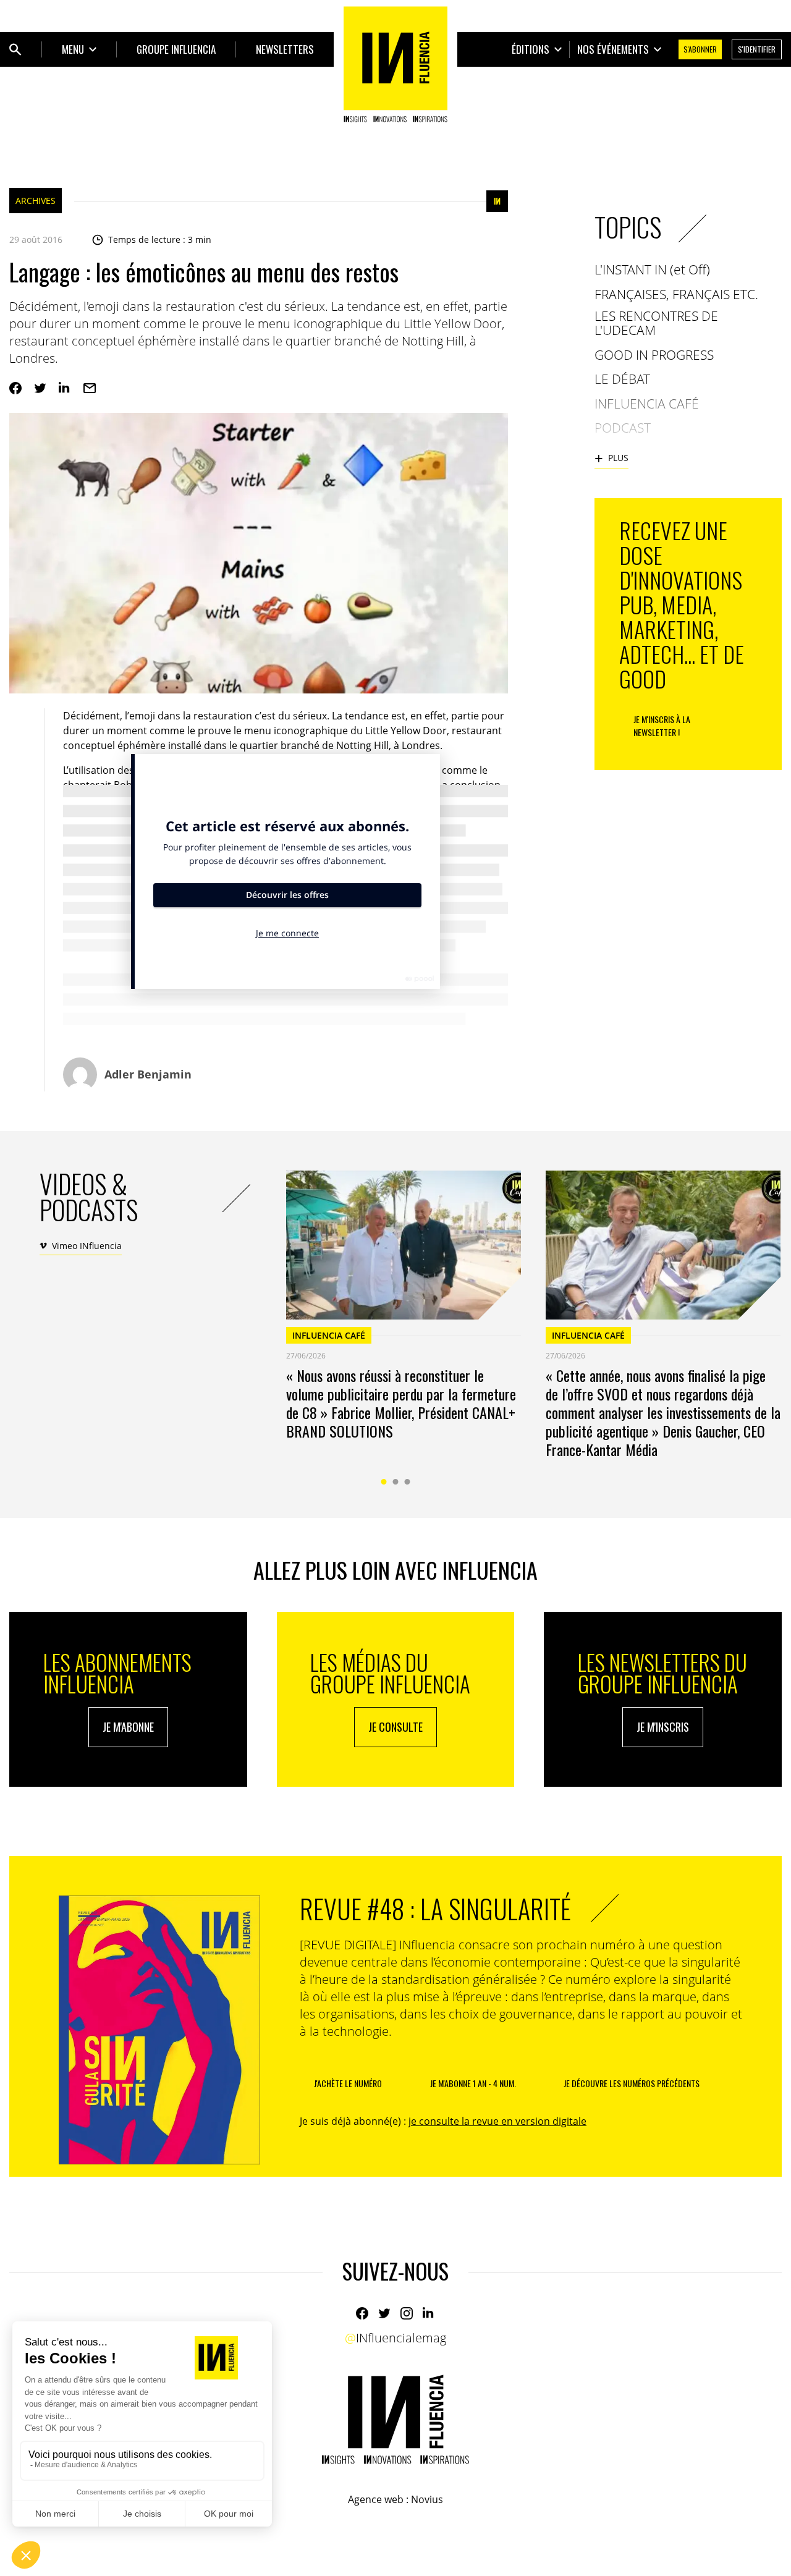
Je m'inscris (663, 1727)
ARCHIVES (36, 201)
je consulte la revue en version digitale (497, 2121)
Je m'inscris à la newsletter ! (662, 726)
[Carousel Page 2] (396, 1482)
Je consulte (395, 1727)
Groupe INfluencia (176, 49)
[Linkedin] (65, 388)
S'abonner (700, 49)
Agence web (376, 2499)
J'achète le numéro (348, 2083)
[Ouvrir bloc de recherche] (15, 49)
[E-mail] (90, 388)
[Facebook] (15, 388)
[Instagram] (407, 2313)
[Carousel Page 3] (408, 1482)
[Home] (395, 64)
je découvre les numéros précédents (632, 2083)
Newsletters (285, 49)
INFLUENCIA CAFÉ (329, 1335)
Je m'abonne (128, 1727)
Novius (427, 2499)
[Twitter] (40, 388)
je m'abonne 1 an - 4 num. (473, 2083)
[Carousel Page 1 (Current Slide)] (384, 1482)
